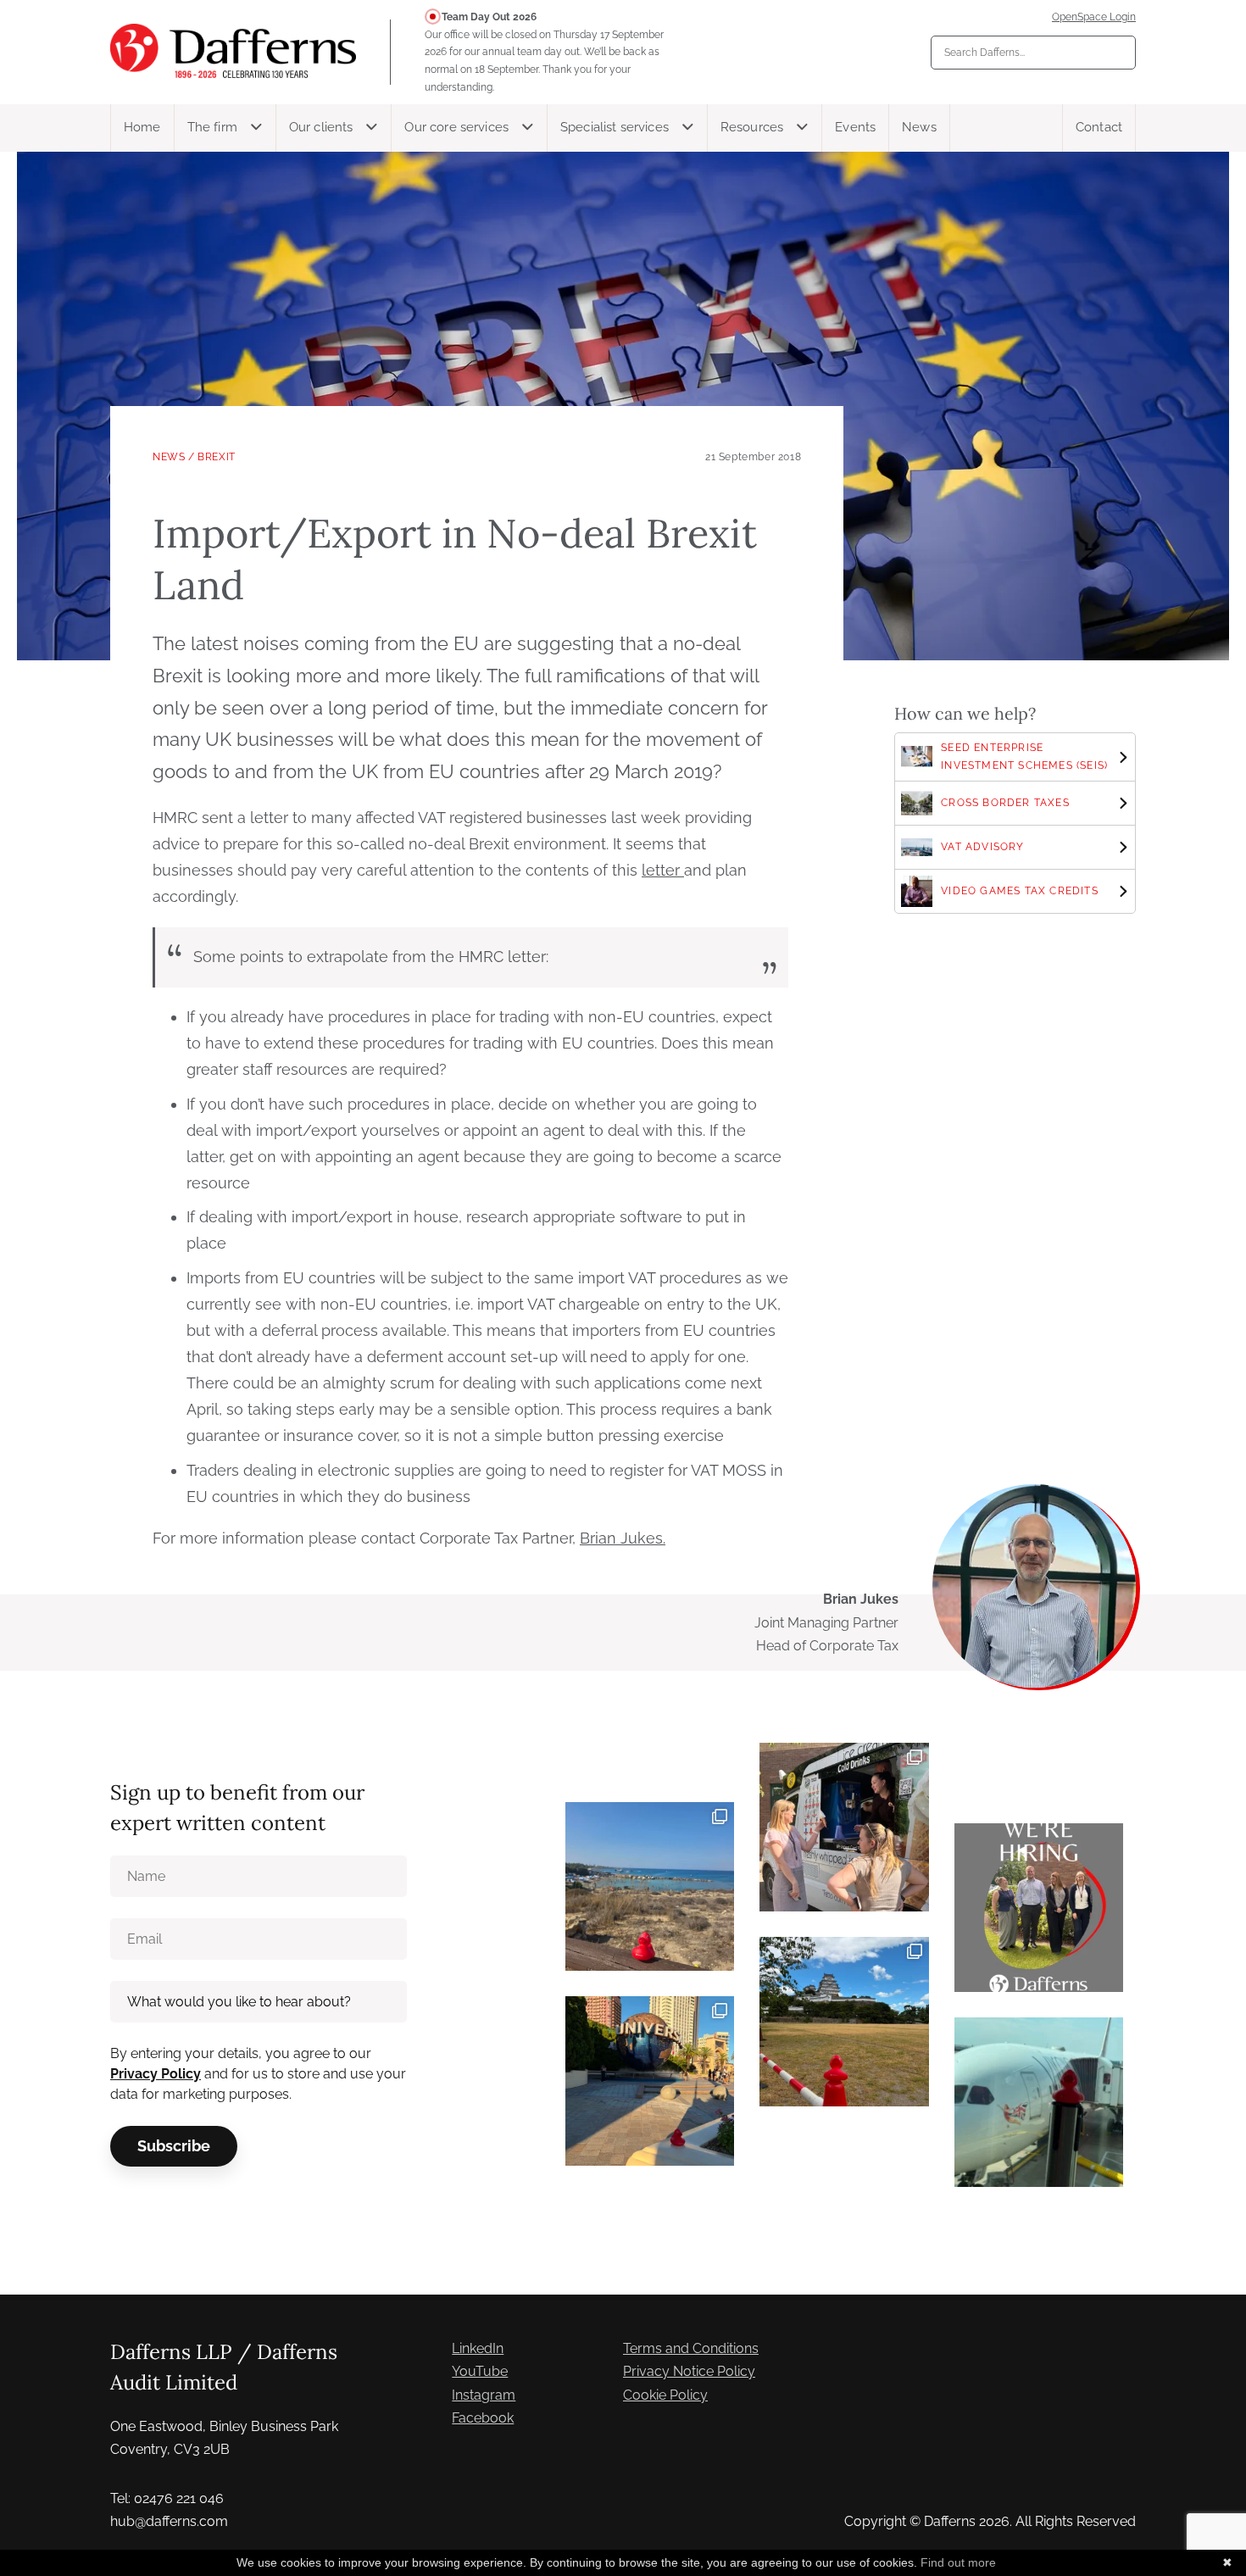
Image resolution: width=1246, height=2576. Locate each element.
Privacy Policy (156, 2074)
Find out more (958, 2562)
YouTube (480, 2371)
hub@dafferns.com (169, 2521)
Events (855, 127)
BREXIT (217, 457)
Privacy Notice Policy (689, 2371)
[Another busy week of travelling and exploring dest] (650, 2081)
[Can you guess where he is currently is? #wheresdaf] (844, 2021)
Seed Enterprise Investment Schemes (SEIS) (1024, 757)
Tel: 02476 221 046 (167, 2498)
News (919, 127)
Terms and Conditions (691, 2348)
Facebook (483, 2418)
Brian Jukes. (623, 1538)
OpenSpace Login (1094, 17)
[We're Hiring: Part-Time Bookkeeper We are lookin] (1039, 1908)
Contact (1099, 127)
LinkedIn (478, 2348)
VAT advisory (982, 847)
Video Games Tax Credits (1020, 891)
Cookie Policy (665, 2395)
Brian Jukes (861, 1599)
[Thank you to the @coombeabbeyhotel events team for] (844, 1827)
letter (663, 870)
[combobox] (1033, 53)
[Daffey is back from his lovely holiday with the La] (650, 1886)
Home (142, 127)
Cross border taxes (1005, 803)
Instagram (484, 2395)
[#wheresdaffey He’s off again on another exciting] (1039, 2102)
